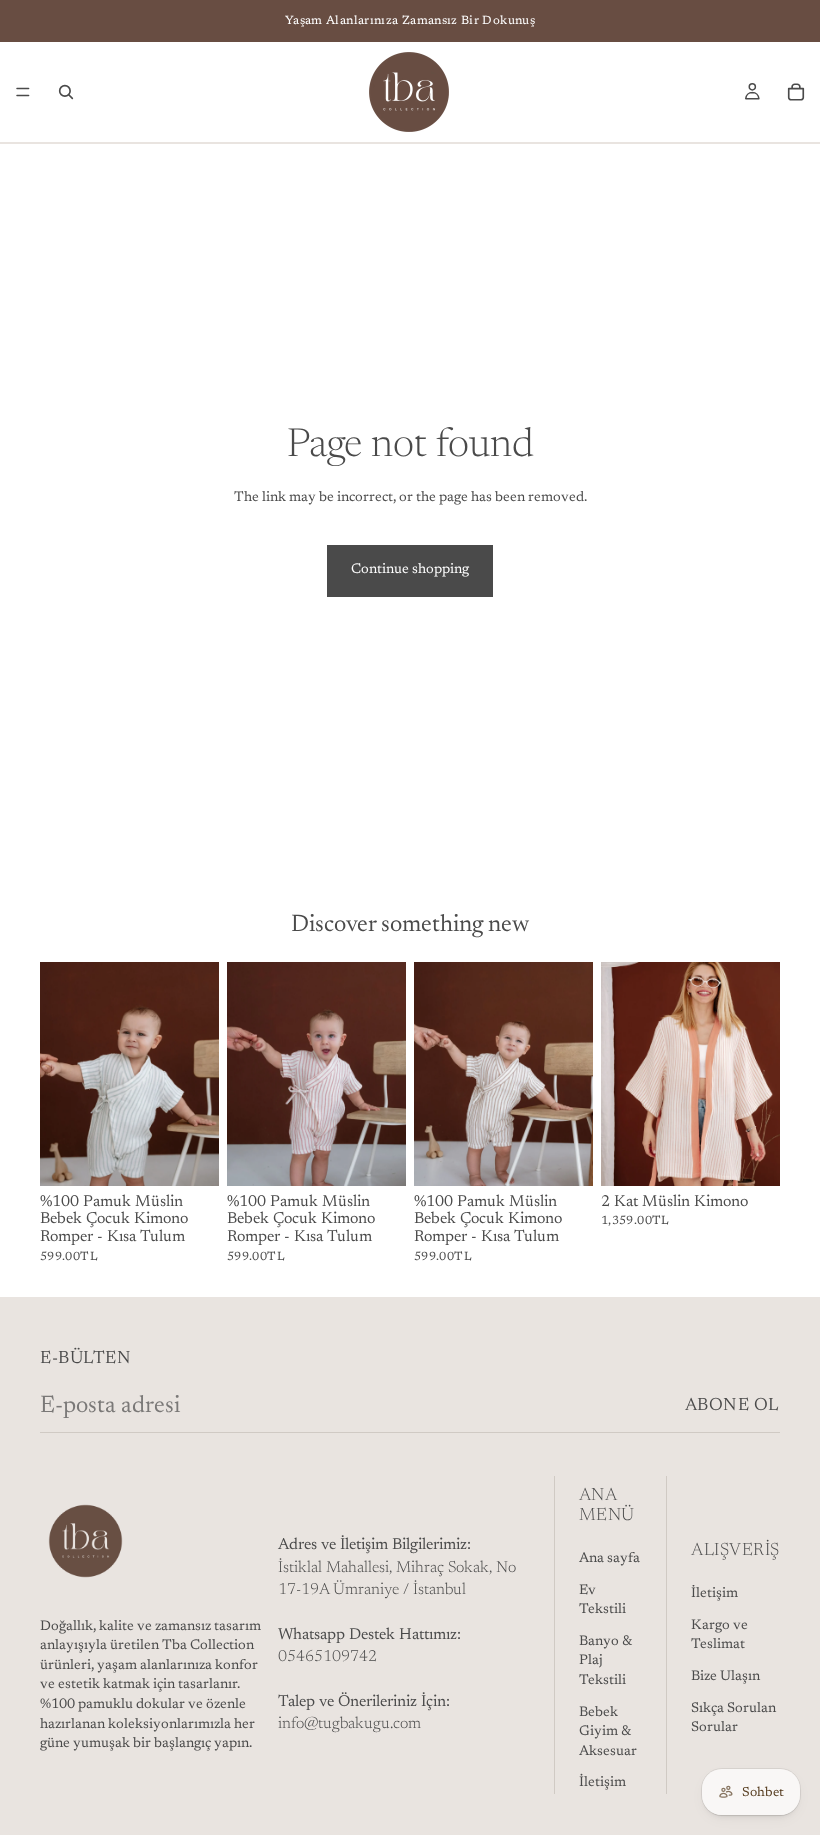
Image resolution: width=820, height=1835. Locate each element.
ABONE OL (732, 1406)
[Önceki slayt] (62, 1074)
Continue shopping (410, 570)
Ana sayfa (609, 1559)
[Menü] (23, 92)
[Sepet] (796, 92)
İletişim (602, 1783)
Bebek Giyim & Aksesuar (608, 1731)
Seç (205, 1154)
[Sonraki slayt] (197, 1074)
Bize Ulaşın (725, 1677)
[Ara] (66, 92)
